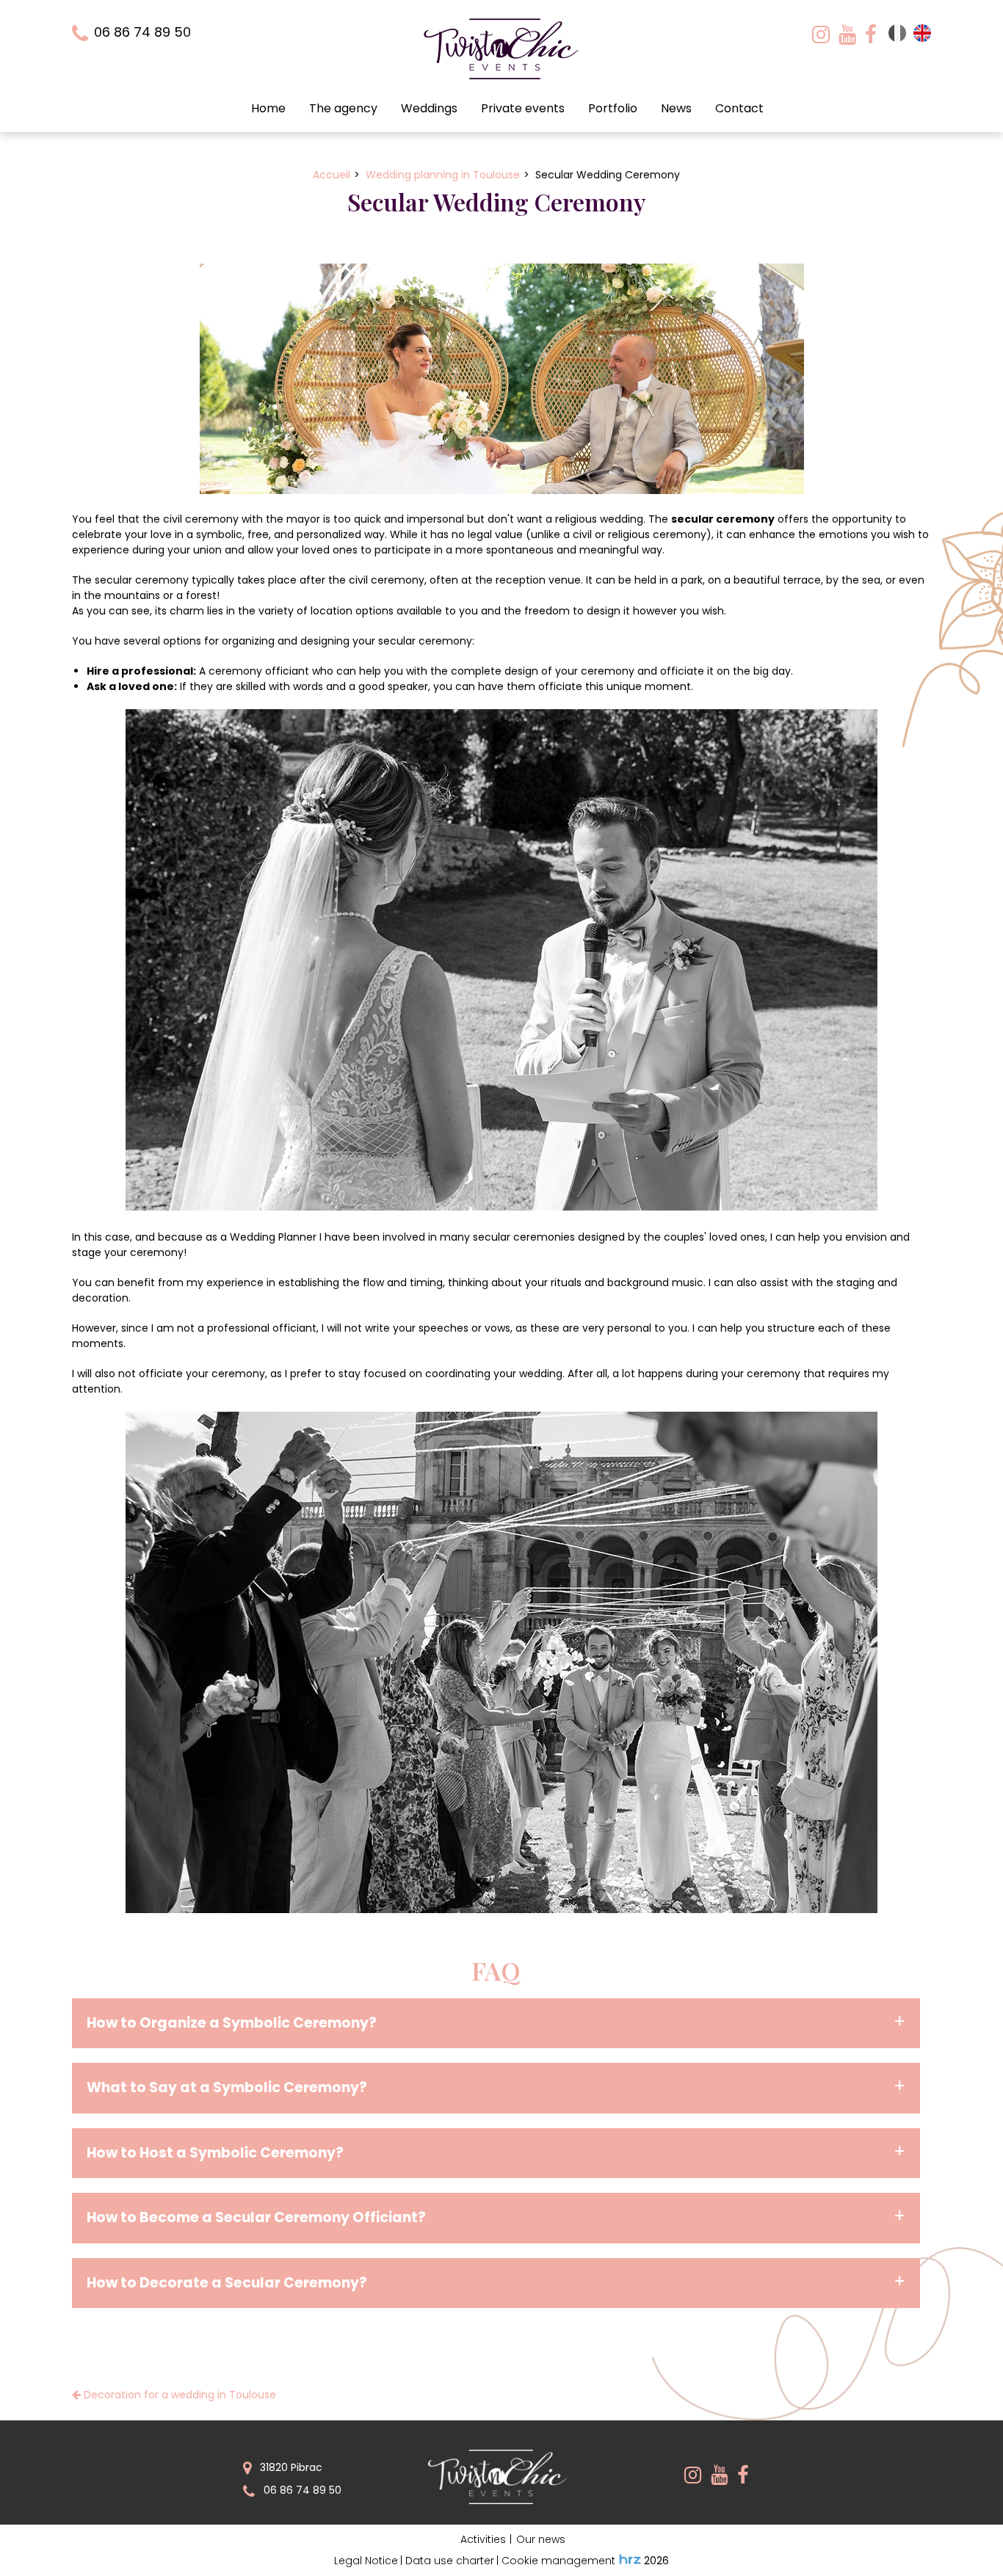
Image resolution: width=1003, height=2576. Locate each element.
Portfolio (613, 108)
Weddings (429, 108)
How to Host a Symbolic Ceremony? (215, 2153)
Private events (523, 108)
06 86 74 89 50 (301, 2490)
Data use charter (450, 2561)
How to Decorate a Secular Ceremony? (227, 2283)
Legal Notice (366, 2561)
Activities (483, 2539)
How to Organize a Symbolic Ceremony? (232, 2023)
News (676, 108)
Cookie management (558, 2561)
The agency (343, 108)
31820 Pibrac (290, 2467)
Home (268, 108)
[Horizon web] (630, 2559)
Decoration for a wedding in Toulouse (178, 2395)
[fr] (897, 38)
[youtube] (847, 33)
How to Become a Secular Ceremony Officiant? (256, 2217)
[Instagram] (821, 33)
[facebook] (871, 33)
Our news (541, 2539)
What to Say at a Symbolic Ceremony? (227, 2087)
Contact (739, 108)
